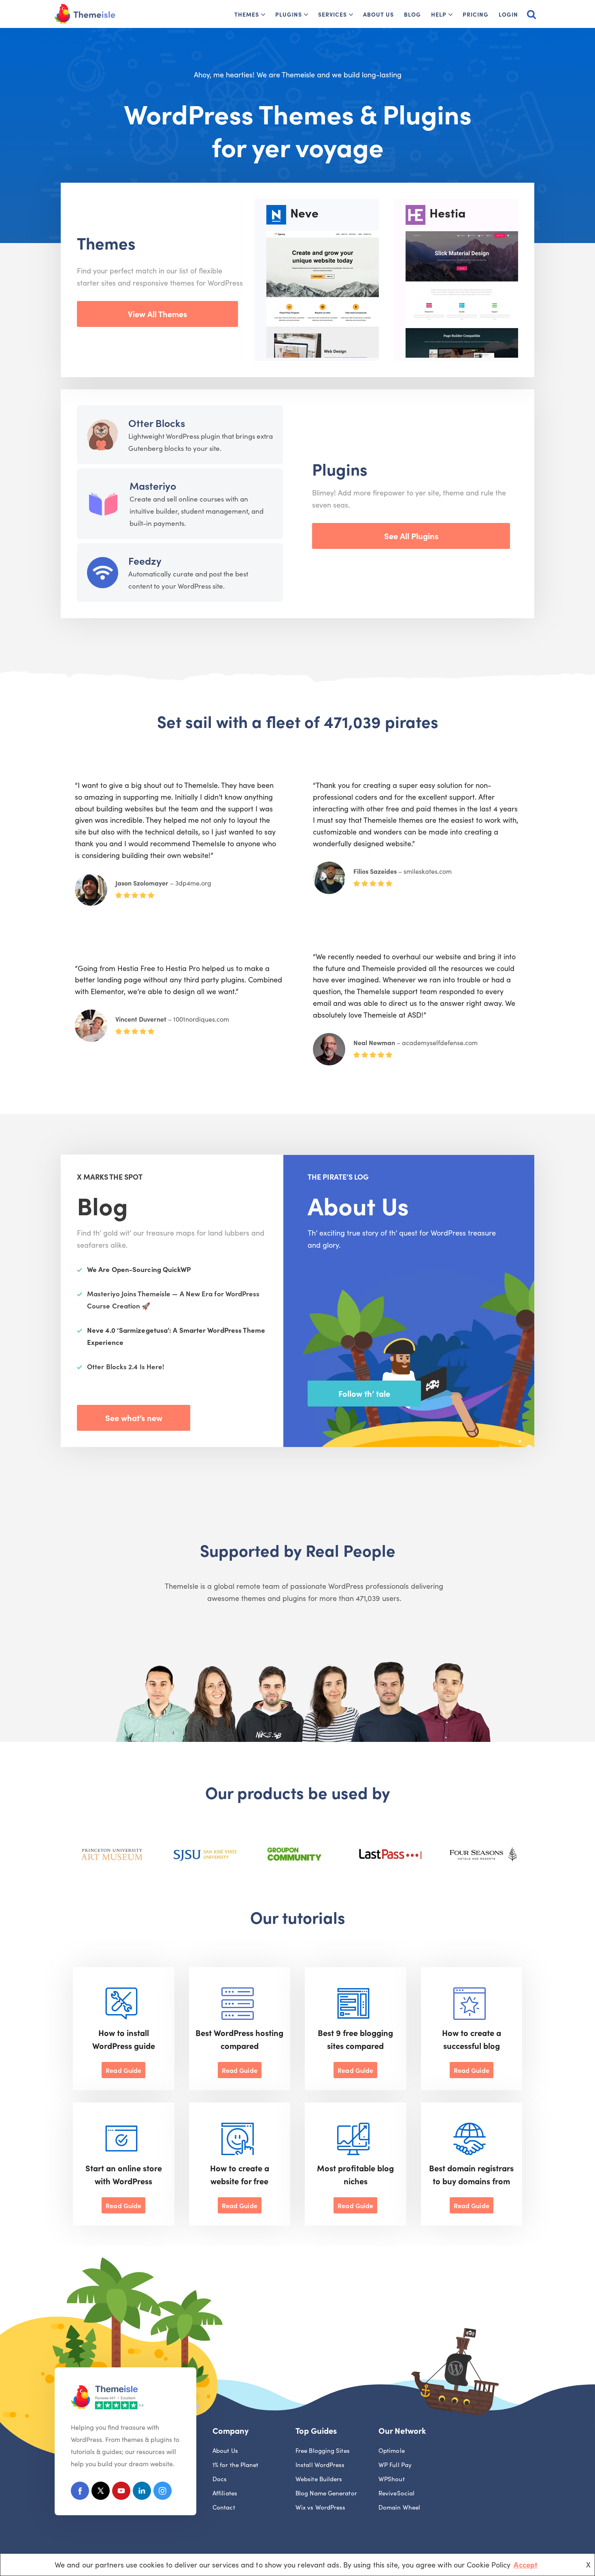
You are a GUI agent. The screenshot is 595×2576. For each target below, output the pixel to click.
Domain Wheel (399, 2507)
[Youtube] (121, 2492)
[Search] (531, 14)
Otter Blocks (157, 423)
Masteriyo (153, 486)
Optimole (392, 2450)
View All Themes (157, 314)
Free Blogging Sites (323, 2450)
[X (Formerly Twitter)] (101, 2492)
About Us (378, 14)
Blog (412, 14)
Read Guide (123, 2070)
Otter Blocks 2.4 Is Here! (126, 1366)
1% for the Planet (236, 2464)
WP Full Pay (395, 2464)
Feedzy (145, 560)
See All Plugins (411, 536)
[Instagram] (163, 2492)
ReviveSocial (396, 2493)
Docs (220, 2479)
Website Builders (319, 2479)
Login (508, 14)
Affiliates (225, 2493)
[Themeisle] (85, 14)
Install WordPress (320, 2464)
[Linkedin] (142, 2492)
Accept (525, 2564)
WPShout (392, 2479)
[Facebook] (80, 2492)
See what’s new (134, 1417)
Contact (224, 2507)
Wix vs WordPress (320, 2507)
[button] (263, 15)
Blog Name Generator (326, 2493)
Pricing (476, 14)
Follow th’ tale (364, 1393)
